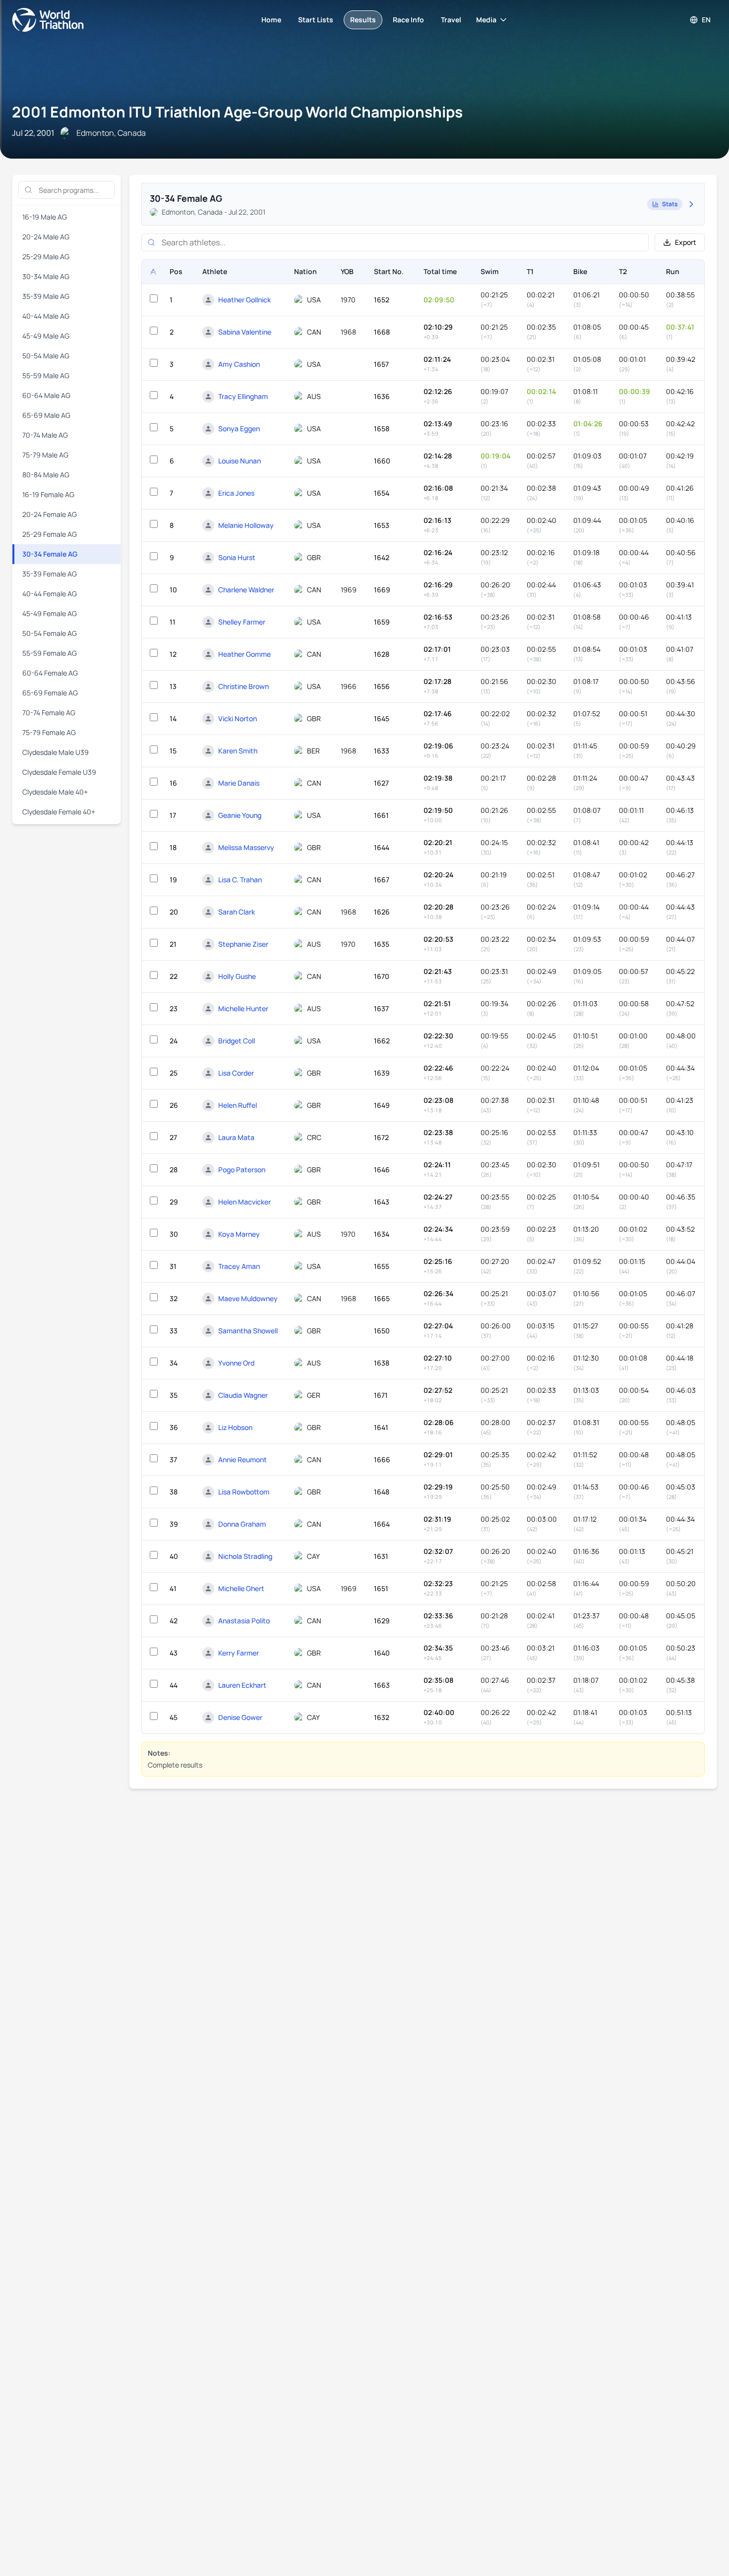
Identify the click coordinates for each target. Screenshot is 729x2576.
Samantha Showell (248, 1331)
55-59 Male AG (46, 375)
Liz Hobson (235, 1427)
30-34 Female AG (50, 554)
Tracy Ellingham (243, 396)
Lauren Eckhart (242, 1685)
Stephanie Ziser (243, 944)
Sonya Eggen (239, 429)
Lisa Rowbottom (244, 1492)
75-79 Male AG (45, 455)
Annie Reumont (243, 1460)
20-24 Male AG (46, 237)
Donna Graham (242, 1524)
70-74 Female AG (49, 713)
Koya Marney (239, 1234)
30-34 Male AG (46, 276)
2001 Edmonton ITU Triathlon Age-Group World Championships (237, 112)
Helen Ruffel (238, 1105)
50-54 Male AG (46, 356)
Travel (451, 20)
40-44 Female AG (50, 594)
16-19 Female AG (48, 494)
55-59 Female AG (50, 653)
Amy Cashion (239, 364)
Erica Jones (236, 493)
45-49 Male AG (46, 336)
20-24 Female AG (50, 514)
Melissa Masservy (246, 847)
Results (363, 20)
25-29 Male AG (46, 257)
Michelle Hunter (243, 1008)
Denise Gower (240, 1717)
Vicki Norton (238, 718)
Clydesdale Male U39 (56, 752)
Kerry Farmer (239, 1653)
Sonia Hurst (237, 557)
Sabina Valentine (245, 332)
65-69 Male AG (46, 415)
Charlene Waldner (246, 590)
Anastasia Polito (244, 1621)
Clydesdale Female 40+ (59, 812)
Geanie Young (240, 815)
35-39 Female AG (50, 574)
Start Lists (316, 20)
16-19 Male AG (45, 217)
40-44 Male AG (46, 316)
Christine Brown (243, 686)
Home (271, 20)
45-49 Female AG (50, 613)
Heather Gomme (244, 654)
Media (486, 20)
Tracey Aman (239, 1266)
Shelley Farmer (242, 622)
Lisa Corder (236, 1073)
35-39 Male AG (46, 296)
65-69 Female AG (50, 693)
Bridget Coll (237, 1041)
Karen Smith (238, 751)
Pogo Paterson (242, 1170)
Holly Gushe (237, 976)
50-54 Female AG (50, 633)
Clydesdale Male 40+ (55, 792)
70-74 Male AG (45, 435)
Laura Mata (236, 1137)
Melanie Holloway (246, 525)
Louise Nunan (240, 461)
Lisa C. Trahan (240, 880)
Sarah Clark (237, 912)
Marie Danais (239, 783)
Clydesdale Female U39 (59, 772)
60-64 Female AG (50, 673)
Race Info (408, 20)
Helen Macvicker (244, 1202)
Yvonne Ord (236, 1363)
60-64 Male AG (46, 395)
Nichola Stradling (245, 1556)
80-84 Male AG (46, 475)
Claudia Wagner (243, 1395)
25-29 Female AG (50, 534)
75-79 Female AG (49, 732)
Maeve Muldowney (248, 1298)
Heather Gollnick (244, 300)
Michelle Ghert (241, 1588)
